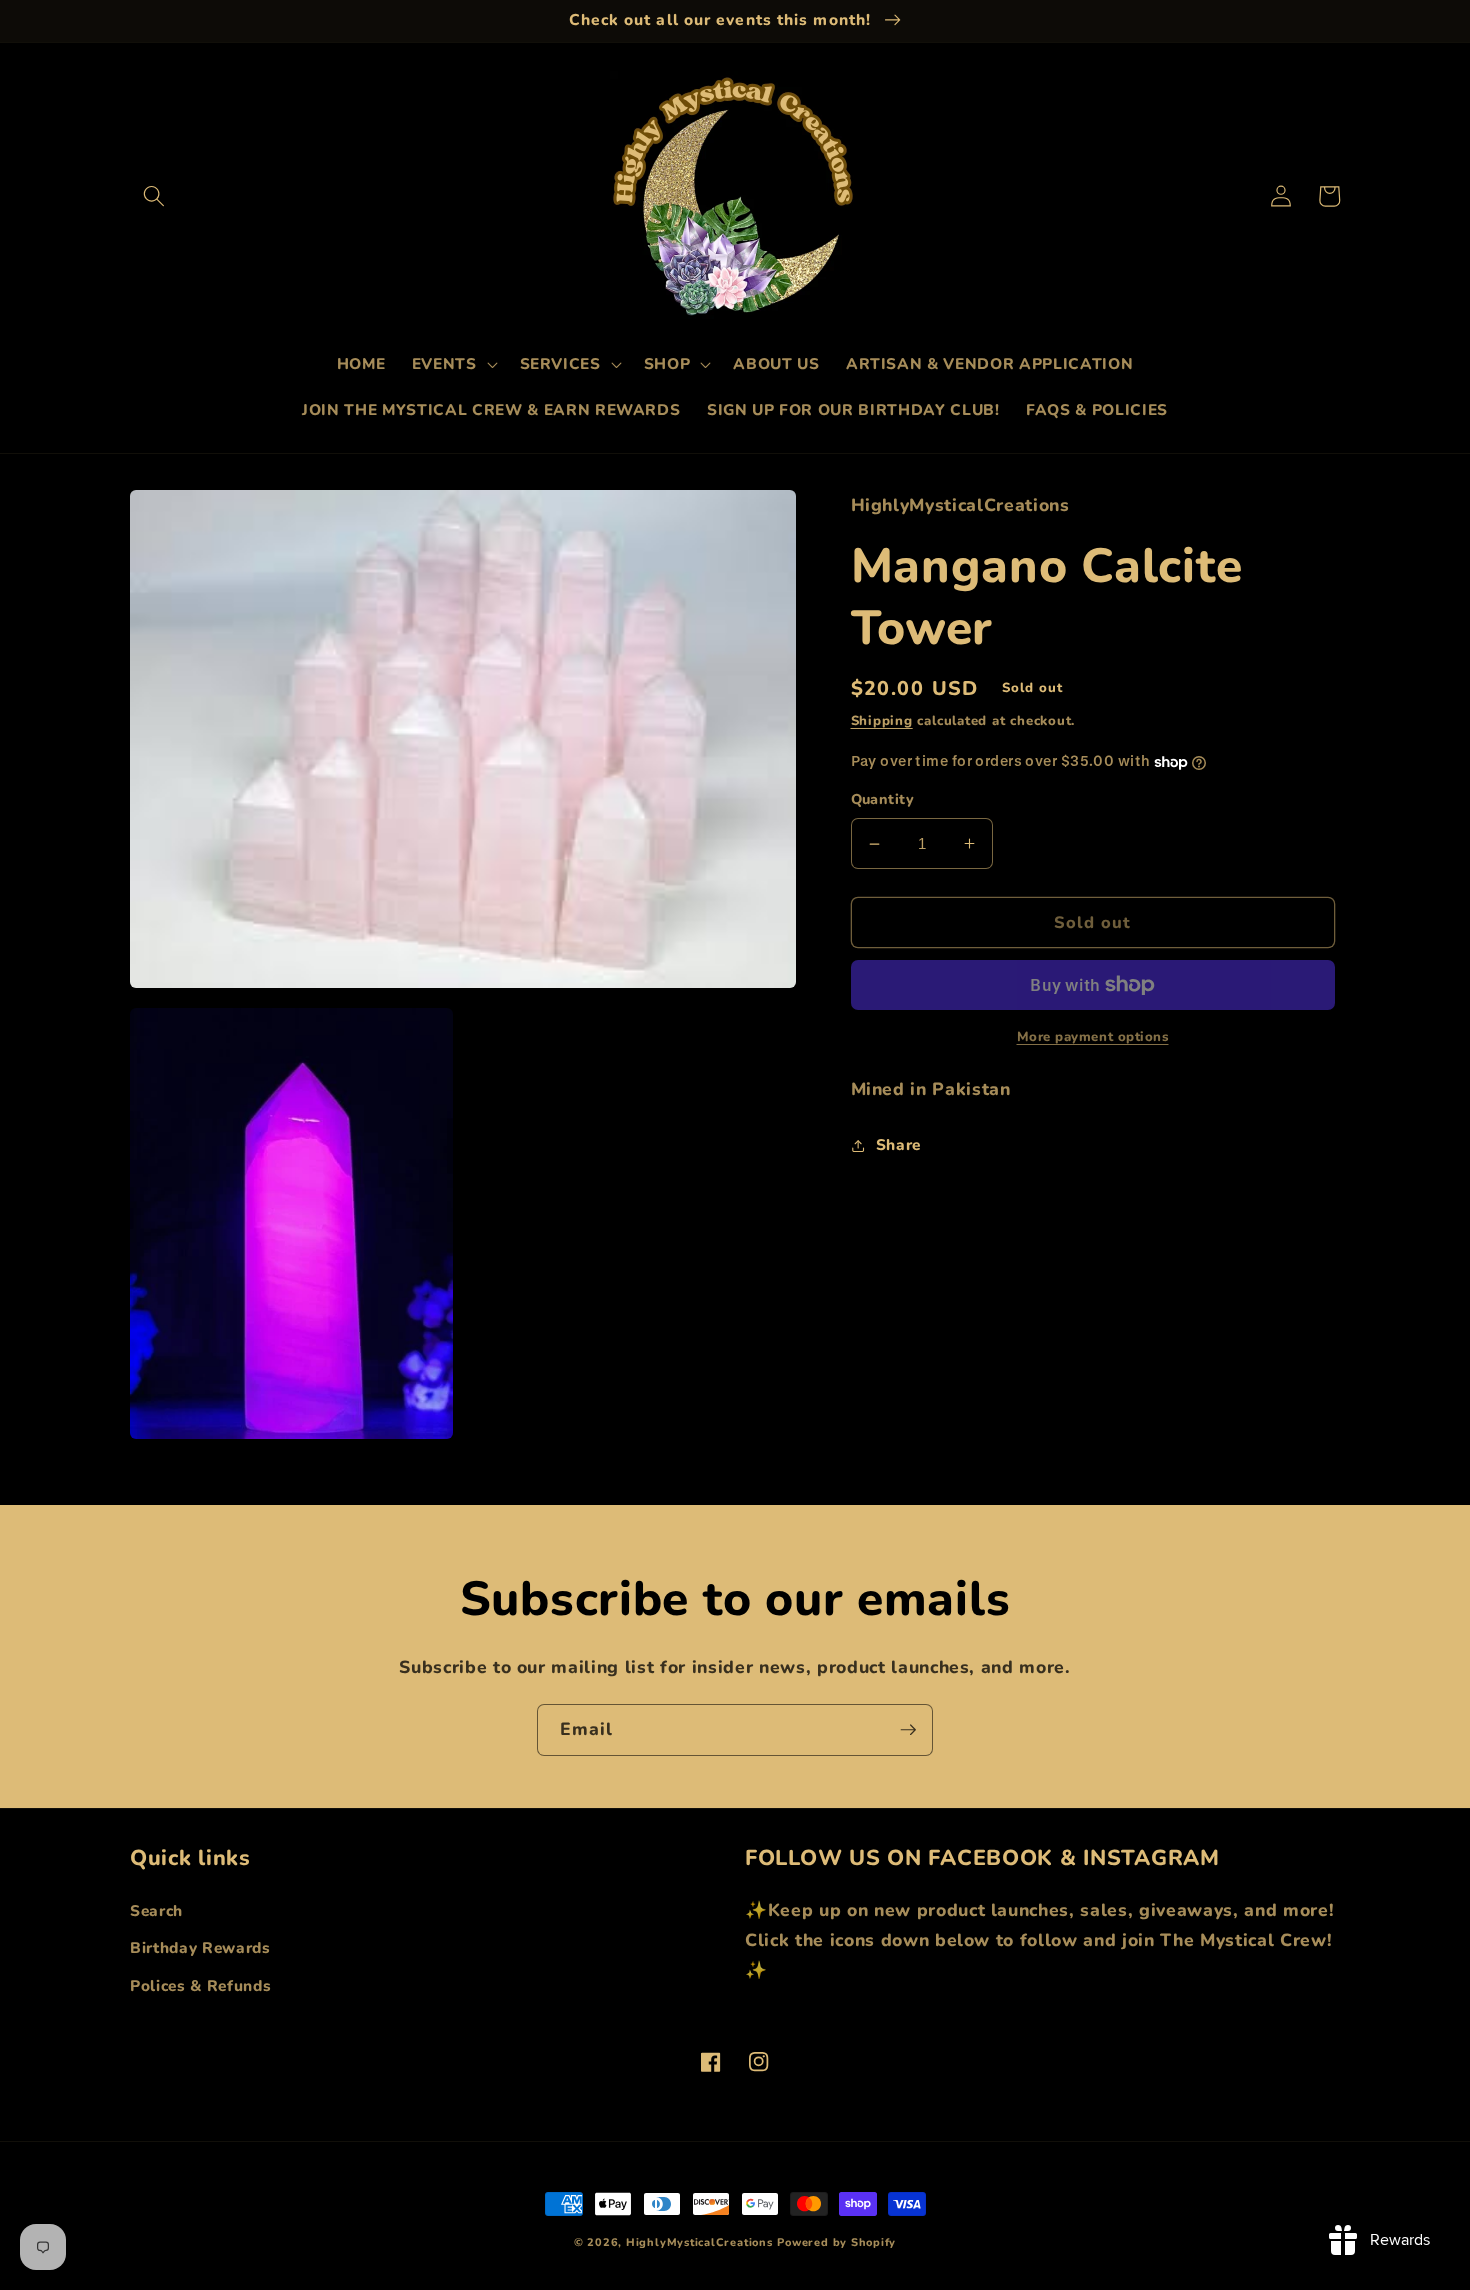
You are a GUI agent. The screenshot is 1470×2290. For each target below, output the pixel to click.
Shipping (882, 721)
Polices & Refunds (200, 1985)
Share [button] (898, 1144)
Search (156, 1910)
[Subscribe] (908, 1730)
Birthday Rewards (200, 1947)
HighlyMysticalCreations (699, 2242)
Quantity (883, 800)
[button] (154, 196)
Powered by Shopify (836, 2242)
